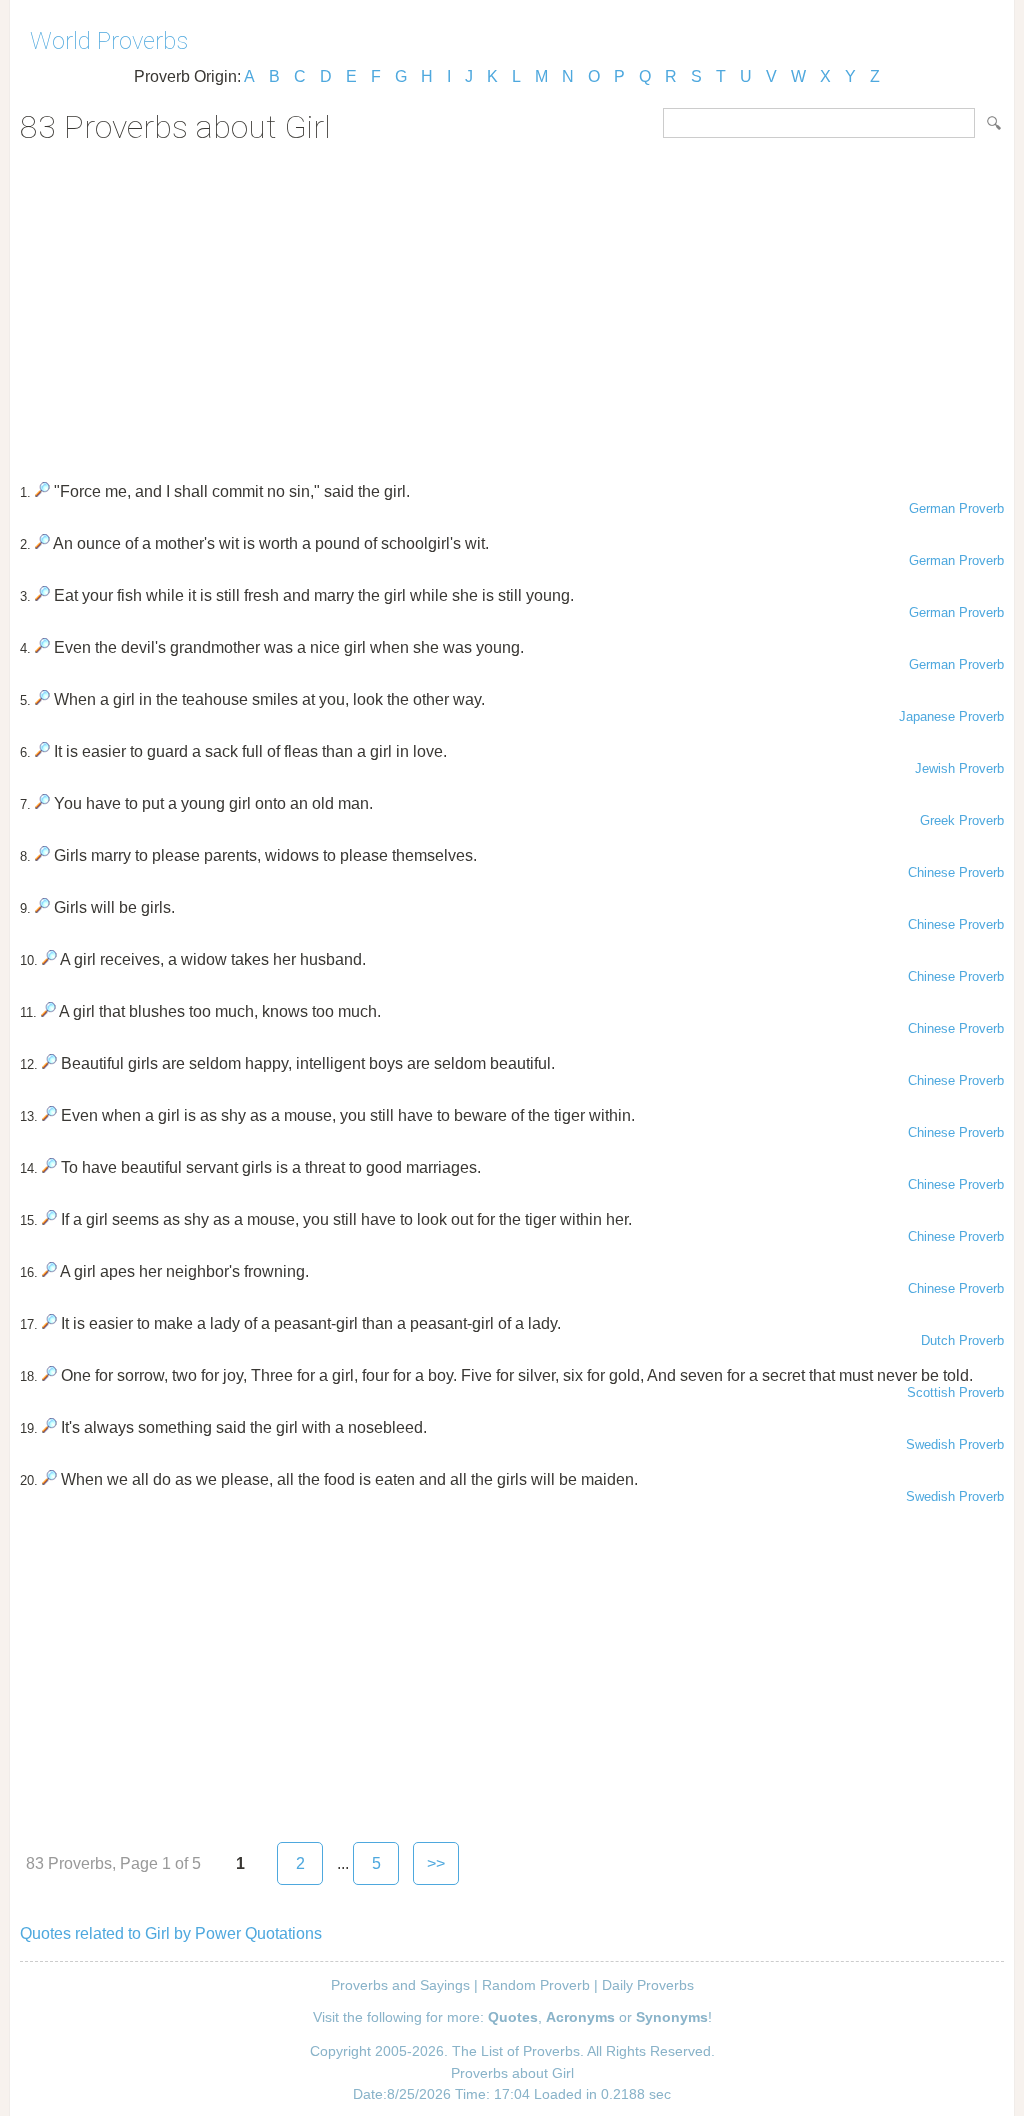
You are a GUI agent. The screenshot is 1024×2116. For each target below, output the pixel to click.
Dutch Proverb (962, 1340)
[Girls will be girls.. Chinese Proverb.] (42, 907)
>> (436, 1863)
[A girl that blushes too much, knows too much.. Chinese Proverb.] (48, 1011)
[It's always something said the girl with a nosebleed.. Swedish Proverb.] (49, 1427)
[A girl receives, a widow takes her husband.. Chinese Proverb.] (49, 959)
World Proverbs (109, 41)
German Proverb (956, 508)
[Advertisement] (512, 306)
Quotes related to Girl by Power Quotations (171, 1933)
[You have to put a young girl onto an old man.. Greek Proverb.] (42, 803)
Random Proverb (536, 1985)
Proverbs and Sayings (400, 1985)
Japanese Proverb (951, 716)
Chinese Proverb (956, 872)
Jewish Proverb (959, 768)
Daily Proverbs (648, 1985)
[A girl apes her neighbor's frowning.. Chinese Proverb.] (49, 1271)
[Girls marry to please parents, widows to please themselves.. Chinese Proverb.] (42, 855)
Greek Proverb (962, 820)
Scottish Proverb (955, 1392)
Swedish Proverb (955, 1444)
